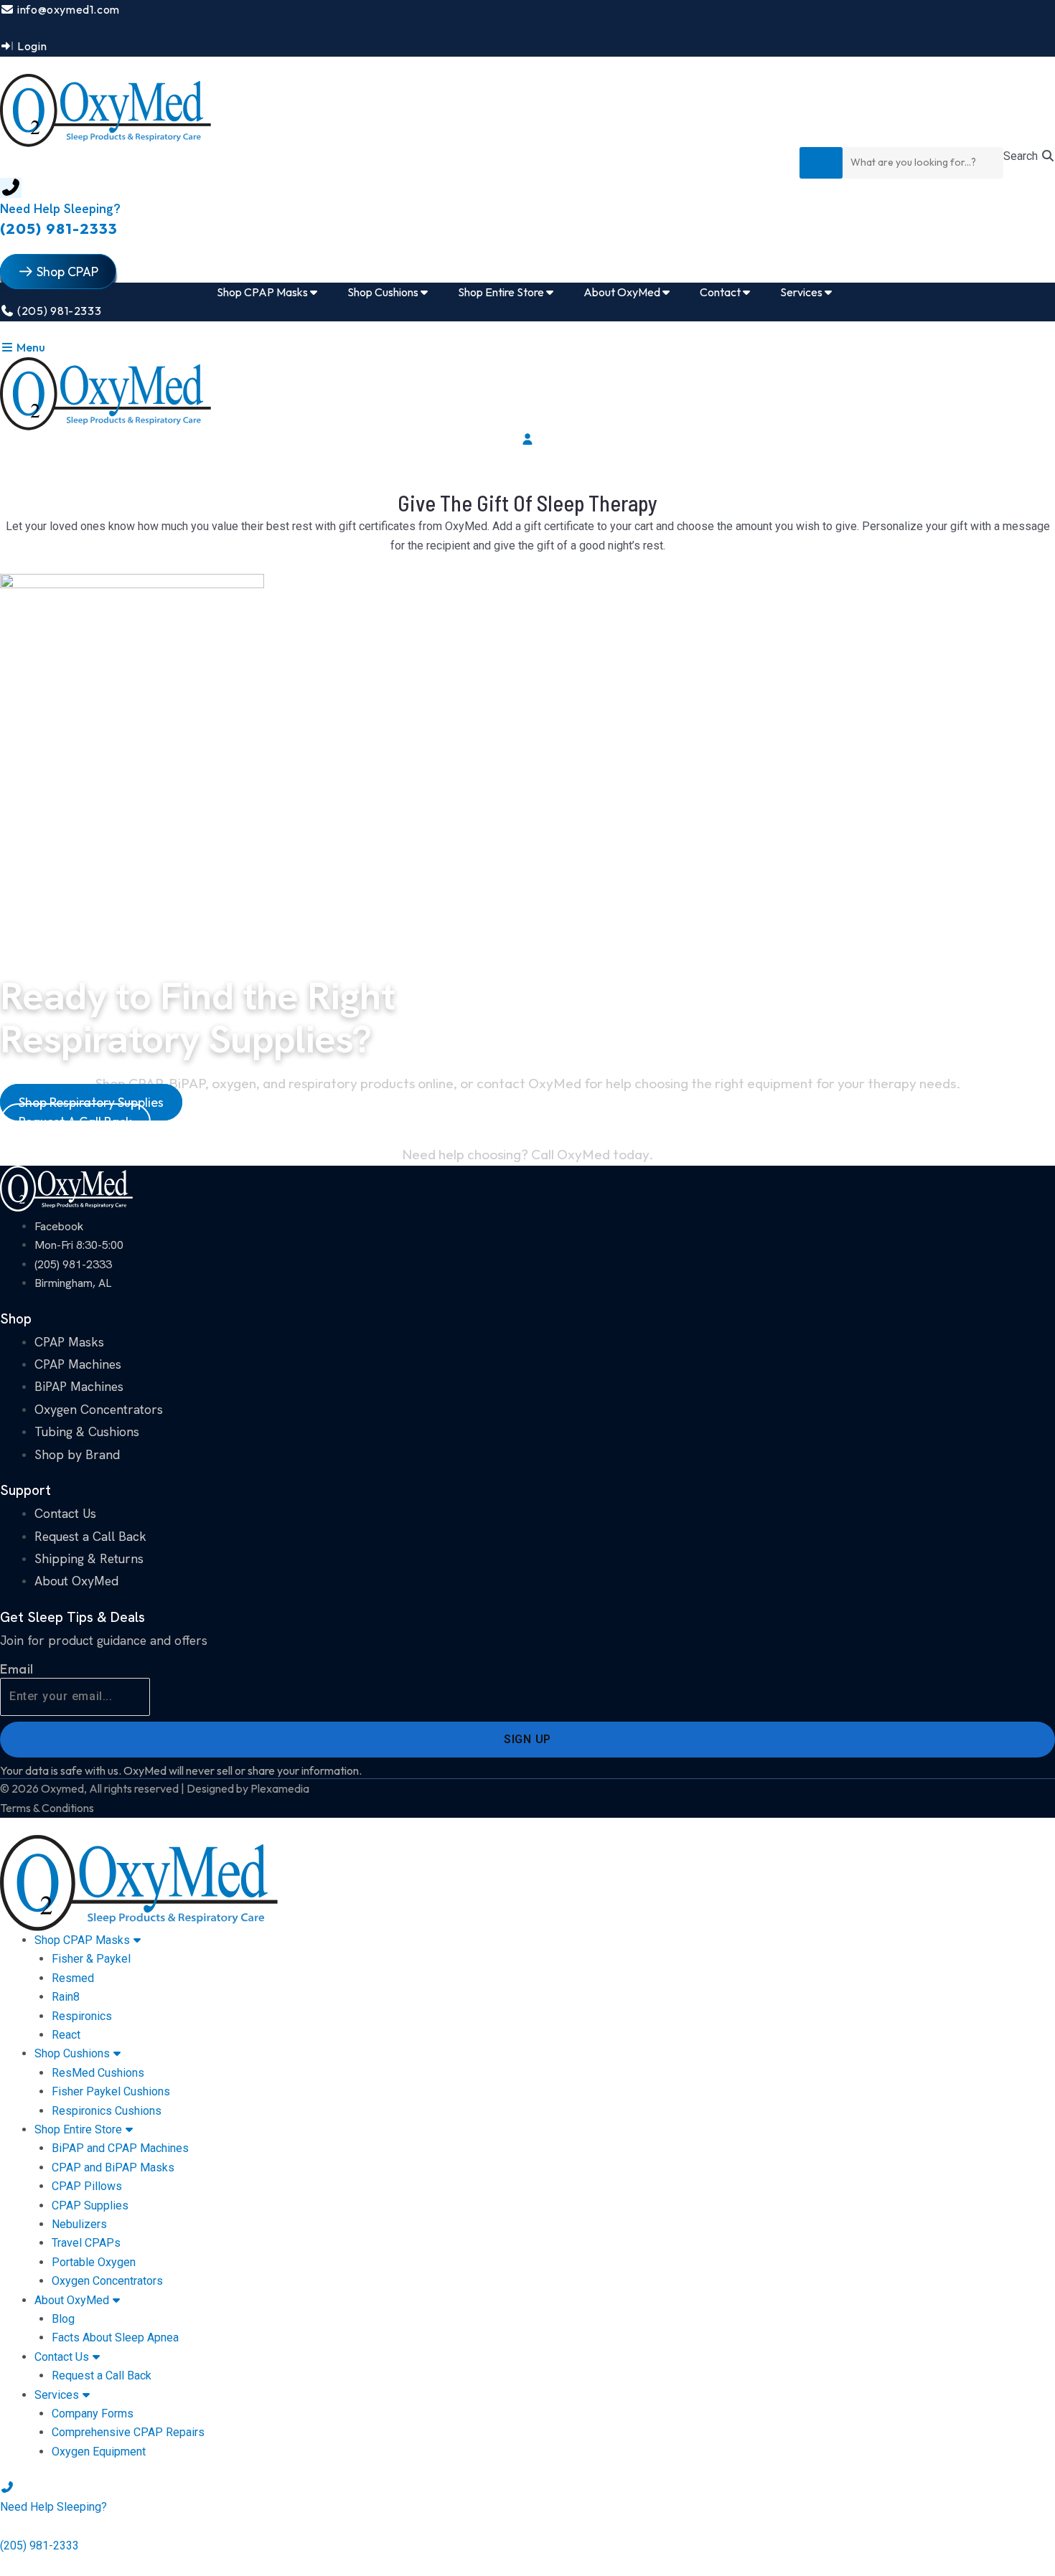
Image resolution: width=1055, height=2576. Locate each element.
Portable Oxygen (94, 2262)
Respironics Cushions (107, 2111)
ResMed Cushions (98, 2073)
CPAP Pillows (87, 2186)
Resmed (73, 1978)
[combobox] (923, 163)
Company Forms (93, 2414)
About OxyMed (72, 2300)
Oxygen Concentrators (107, 2281)
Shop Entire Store (78, 2129)
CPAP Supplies (90, 2205)
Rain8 (66, 1997)
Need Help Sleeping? (60, 208)
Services (57, 2395)
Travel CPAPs (86, 2243)
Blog (63, 2319)
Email (17, 1669)
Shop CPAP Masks (82, 1940)
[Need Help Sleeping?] (11, 188)
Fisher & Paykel (91, 1959)
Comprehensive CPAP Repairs (128, 2432)
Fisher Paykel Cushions (111, 2091)
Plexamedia (280, 1788)
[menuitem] (271, 292)
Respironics (82, 2016)
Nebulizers (79, 2224)
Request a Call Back (102, 2376)
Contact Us (62, 2357)
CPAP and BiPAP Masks (113, 2167)
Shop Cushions (72, 2053)
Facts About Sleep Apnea (115, 2337)
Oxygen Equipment (99, 2452)
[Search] (821, 163)
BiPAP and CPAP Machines (120, 2148)
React (66, 2035)
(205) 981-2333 (59, 228)
